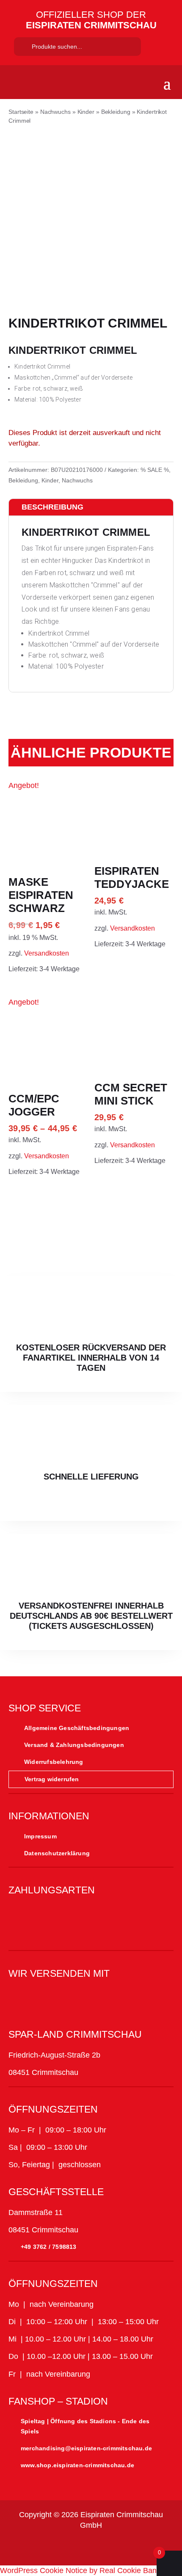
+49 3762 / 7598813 (49, 2247)
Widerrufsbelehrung (54, 1762)
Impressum (40, 1836)
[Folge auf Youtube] (91, 2548)
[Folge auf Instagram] (50, 2548)
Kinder (86, 112)
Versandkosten (47, 953)
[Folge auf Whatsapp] (111, 2548)
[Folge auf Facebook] (30, 2548)
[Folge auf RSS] (152, 2548)
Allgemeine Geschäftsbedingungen (77, 1728)
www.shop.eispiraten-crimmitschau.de (77, 2465)
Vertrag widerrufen (52, 1779)
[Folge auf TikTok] (71, 2548)
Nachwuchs (55, 112)
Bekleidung (116, 112)
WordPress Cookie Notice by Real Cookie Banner (84, 2570)
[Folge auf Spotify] (132, 2548)
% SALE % (155, 470)
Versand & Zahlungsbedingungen (74, 1745)
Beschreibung (52, 507)
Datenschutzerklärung (57, 1853)
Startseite (21, 112)
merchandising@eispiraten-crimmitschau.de (86, 2448)
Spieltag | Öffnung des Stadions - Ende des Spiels (85, 2426)
